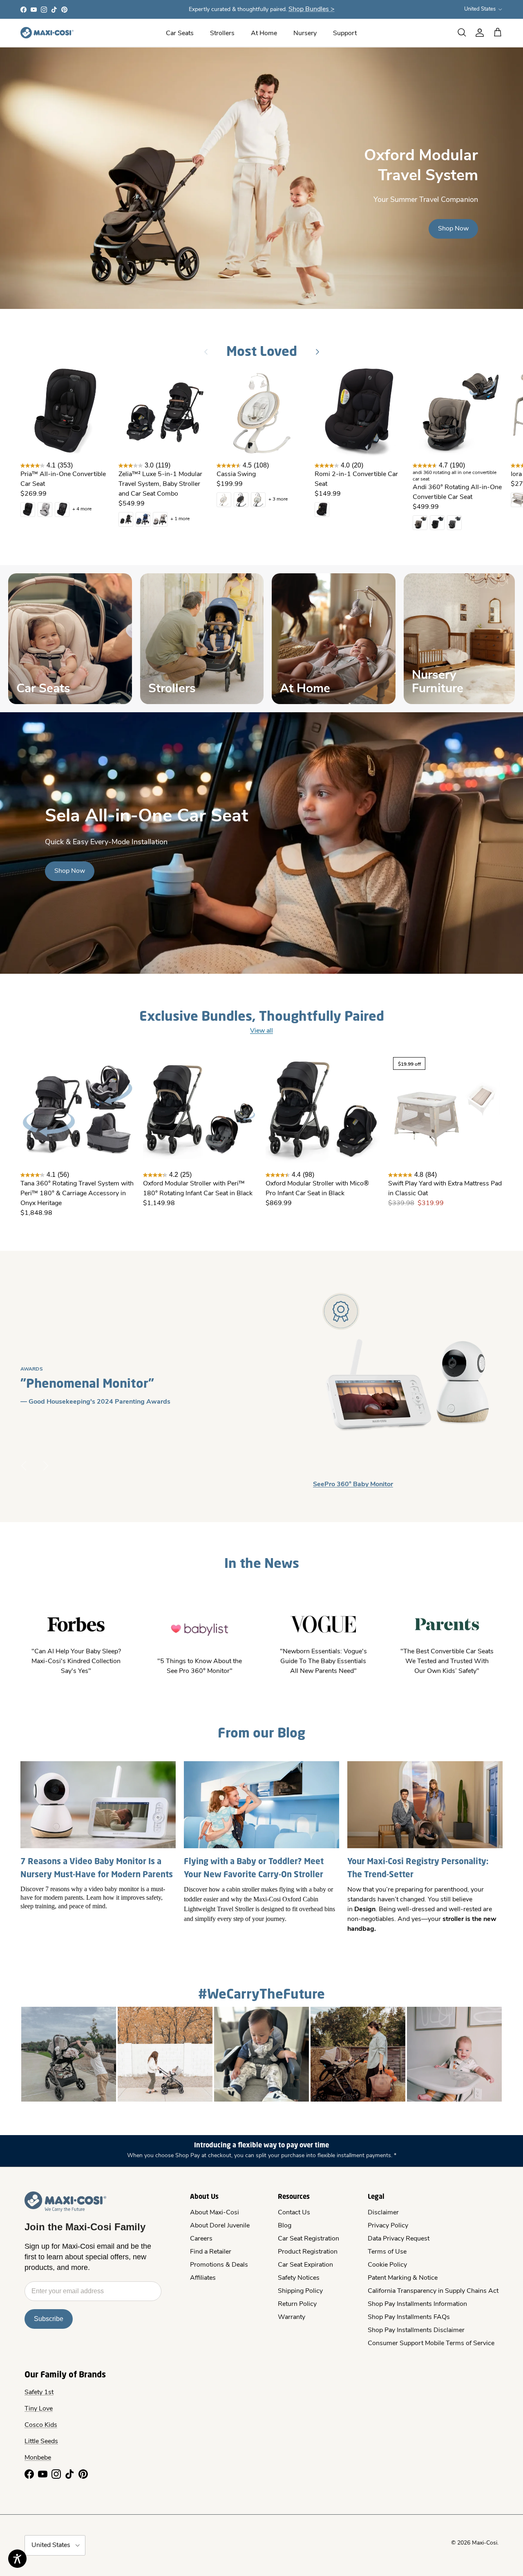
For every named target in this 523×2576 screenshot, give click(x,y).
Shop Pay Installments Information (417, 2304)
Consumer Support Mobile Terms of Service (431, 2343)
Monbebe (38, 2458)
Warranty (292, 2317)
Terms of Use (387, 2252)
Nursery (305, 34)
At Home (264, 34)
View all (261, 1031)
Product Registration (308, 2252)
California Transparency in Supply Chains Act (433, 2291)
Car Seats (180, 34)
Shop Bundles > (312, 9)
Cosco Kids (41, 2425)
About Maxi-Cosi (215, 2213)
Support (345, 34)
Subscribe (49, 2319)
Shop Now (453, 229)
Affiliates (203, 2278)
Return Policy (297, 2304)
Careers (201, 2239)
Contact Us (294, 2213)
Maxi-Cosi (485, 2543)
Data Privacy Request (399, 2239)
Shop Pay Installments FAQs (409, 2317)
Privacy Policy (388, 2226)
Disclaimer (383, 2213)
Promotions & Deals (219, 2265)
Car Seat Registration (308, 2239)
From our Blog (261, 1732)
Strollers (222, 34)
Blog (285, 2226)
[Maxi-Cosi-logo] (47, 33)
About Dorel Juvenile (220, 2226)
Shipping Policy (300, 2291)
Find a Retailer (211, 2252)
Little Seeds (41, 2442)
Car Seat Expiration (305, 2265)
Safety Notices (299, 2278)
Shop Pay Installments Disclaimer (416, 2330)
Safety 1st (39, 2393)
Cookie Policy (387, 2265)
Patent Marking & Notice (403, 2278)
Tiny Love (39, 2409)
